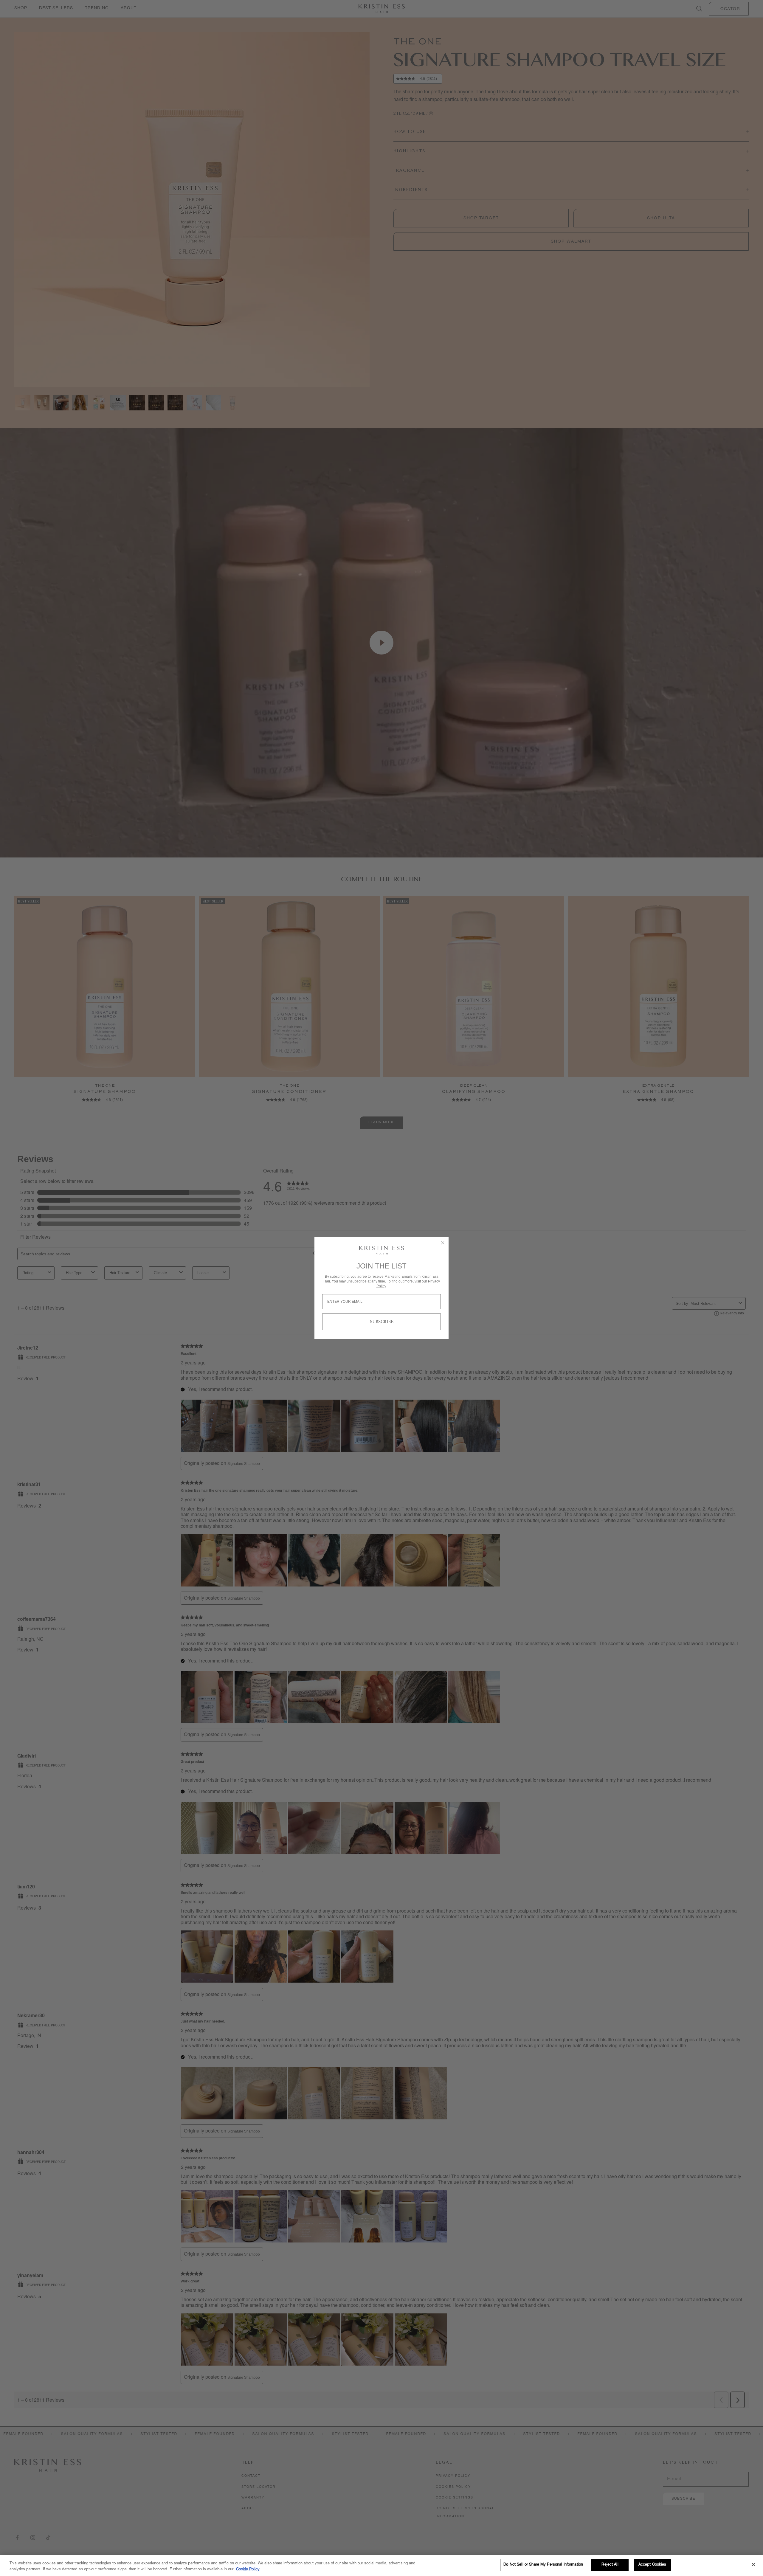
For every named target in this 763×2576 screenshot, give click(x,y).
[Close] (753, 2564)
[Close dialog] (443, 1243)
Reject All (610, 2565)
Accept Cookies (652, 2565)
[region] (381, 2565)
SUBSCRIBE (382, 1322)
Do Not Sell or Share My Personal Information (543, 2565)
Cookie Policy (248, 2570)
